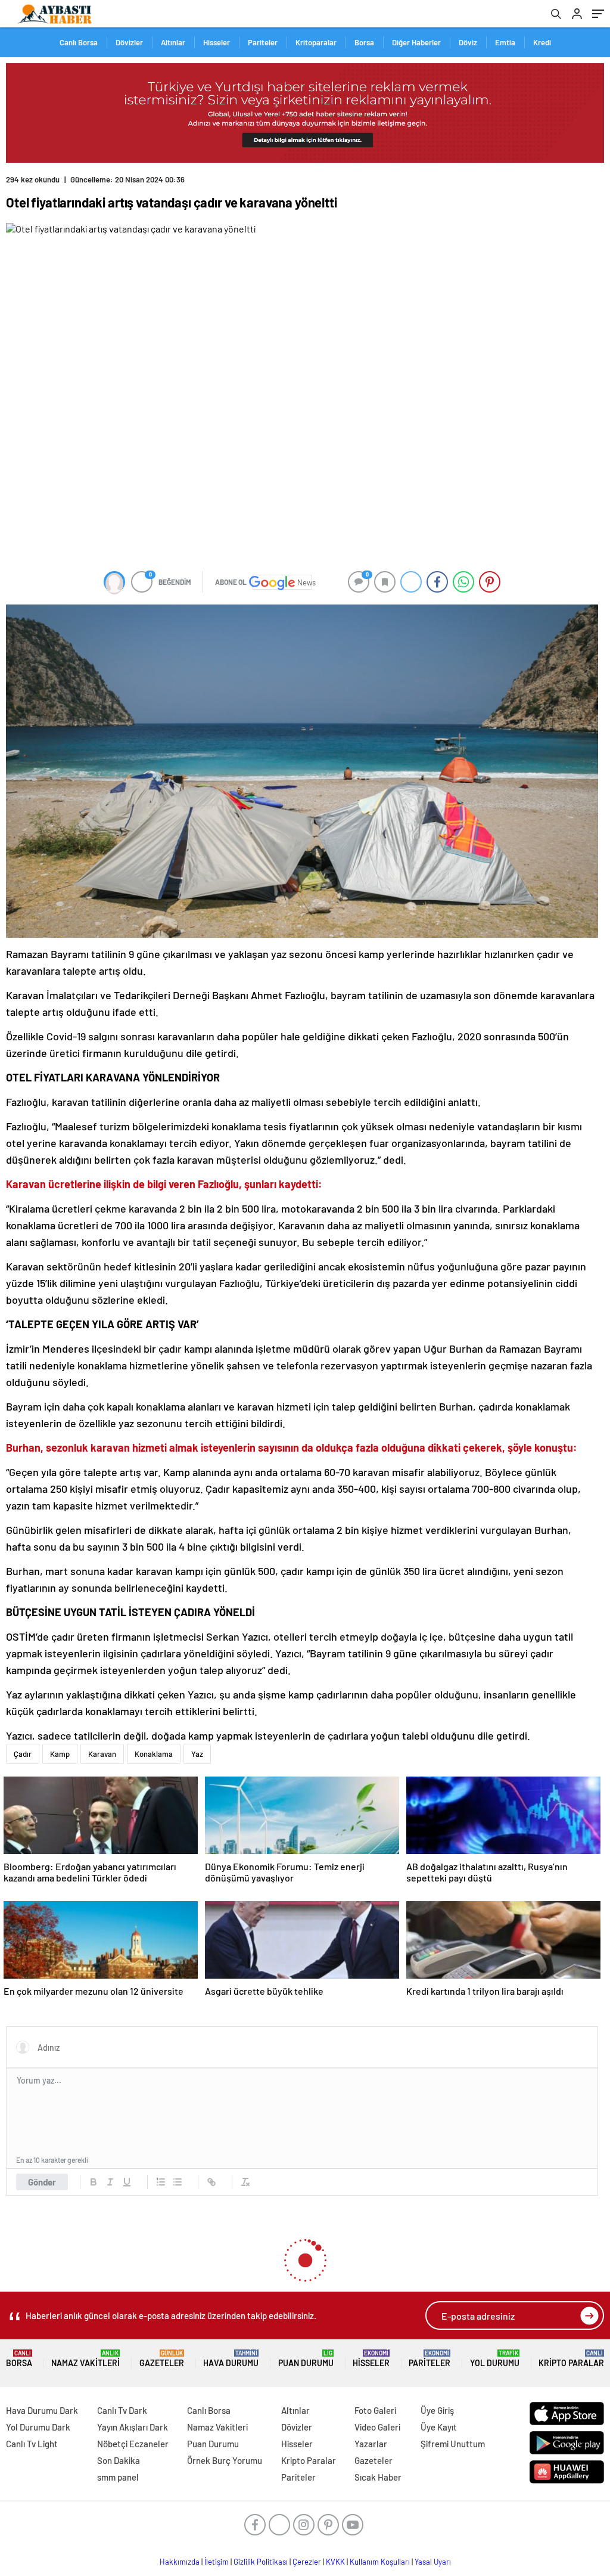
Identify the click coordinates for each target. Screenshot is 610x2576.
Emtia (505, 42)
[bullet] (178, 2182)
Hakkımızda (180, 2562)
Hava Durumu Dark (42, 2410)
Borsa (364, 42)
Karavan (102, 1754)
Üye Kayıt (439, 2427)
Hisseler (217, 42)
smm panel (118, 2477)
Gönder (42, 2182)
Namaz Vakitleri (85, 2359)
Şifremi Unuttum (453, 2444)
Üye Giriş (437, 2410)
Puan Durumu (306, 2359)
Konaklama (154, 1754)
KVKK (335, 2562)
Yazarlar (371, 2444)
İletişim (217, 2562)
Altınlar (173, 42)
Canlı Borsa (79, 42)
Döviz (468, 42)
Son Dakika (119, 2460)
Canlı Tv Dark (122, 2410)
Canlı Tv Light (32, 2444)
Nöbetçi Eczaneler (133, 2444)
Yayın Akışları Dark (133, 2427)
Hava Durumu (231, 2359)
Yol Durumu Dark (38, 2427)
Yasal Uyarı (433, 2562)
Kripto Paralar (571, 2359)
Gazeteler (162, 2359)
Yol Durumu (495, 2359)
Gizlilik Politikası (261, 2562)
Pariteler (263, 42)
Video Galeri (377, 2427)
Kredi (542, 42)
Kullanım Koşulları (380, 2562)
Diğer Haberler (416, 42)
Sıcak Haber (378, 2477)
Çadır (23, 1754)
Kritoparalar (316, 42)
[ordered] (161, 2182)
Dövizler (129, 42)
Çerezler (307, 2562)
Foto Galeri (375, 2410)
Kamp (60, 1754)
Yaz (197, 1754)
